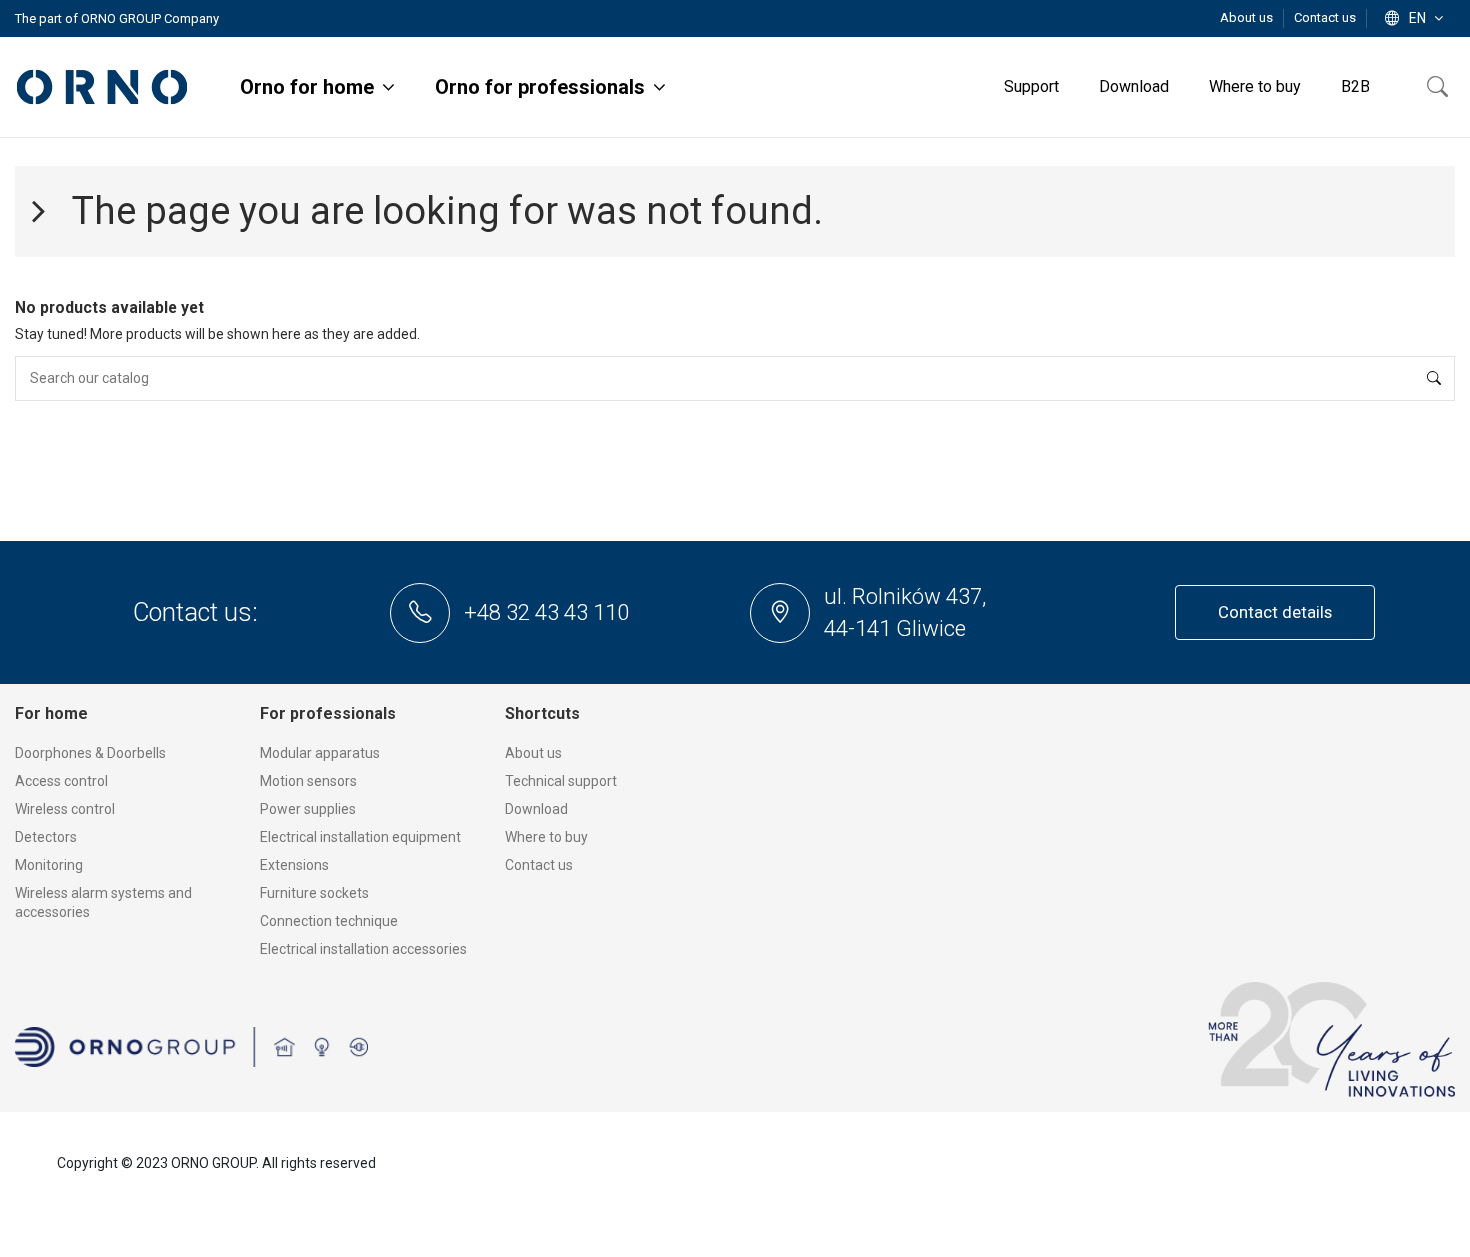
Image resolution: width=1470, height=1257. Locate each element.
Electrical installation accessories (363, 949)
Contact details (1275, 612)
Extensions (294, 865)
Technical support (561, 781)
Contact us (1325, 17)
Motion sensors (308, 781)
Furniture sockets (314, 893)
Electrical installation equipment (360, 837)
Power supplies (308, 809)
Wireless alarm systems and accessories (103, 903)
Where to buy (546, 837)
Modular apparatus (320, 753)
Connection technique (329, 921)
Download (536, 809)
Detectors (46, 837)
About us (1248, 17)
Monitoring (49, 865)
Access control (61, 781)
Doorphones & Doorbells (90, 753)
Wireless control (65, 809)
